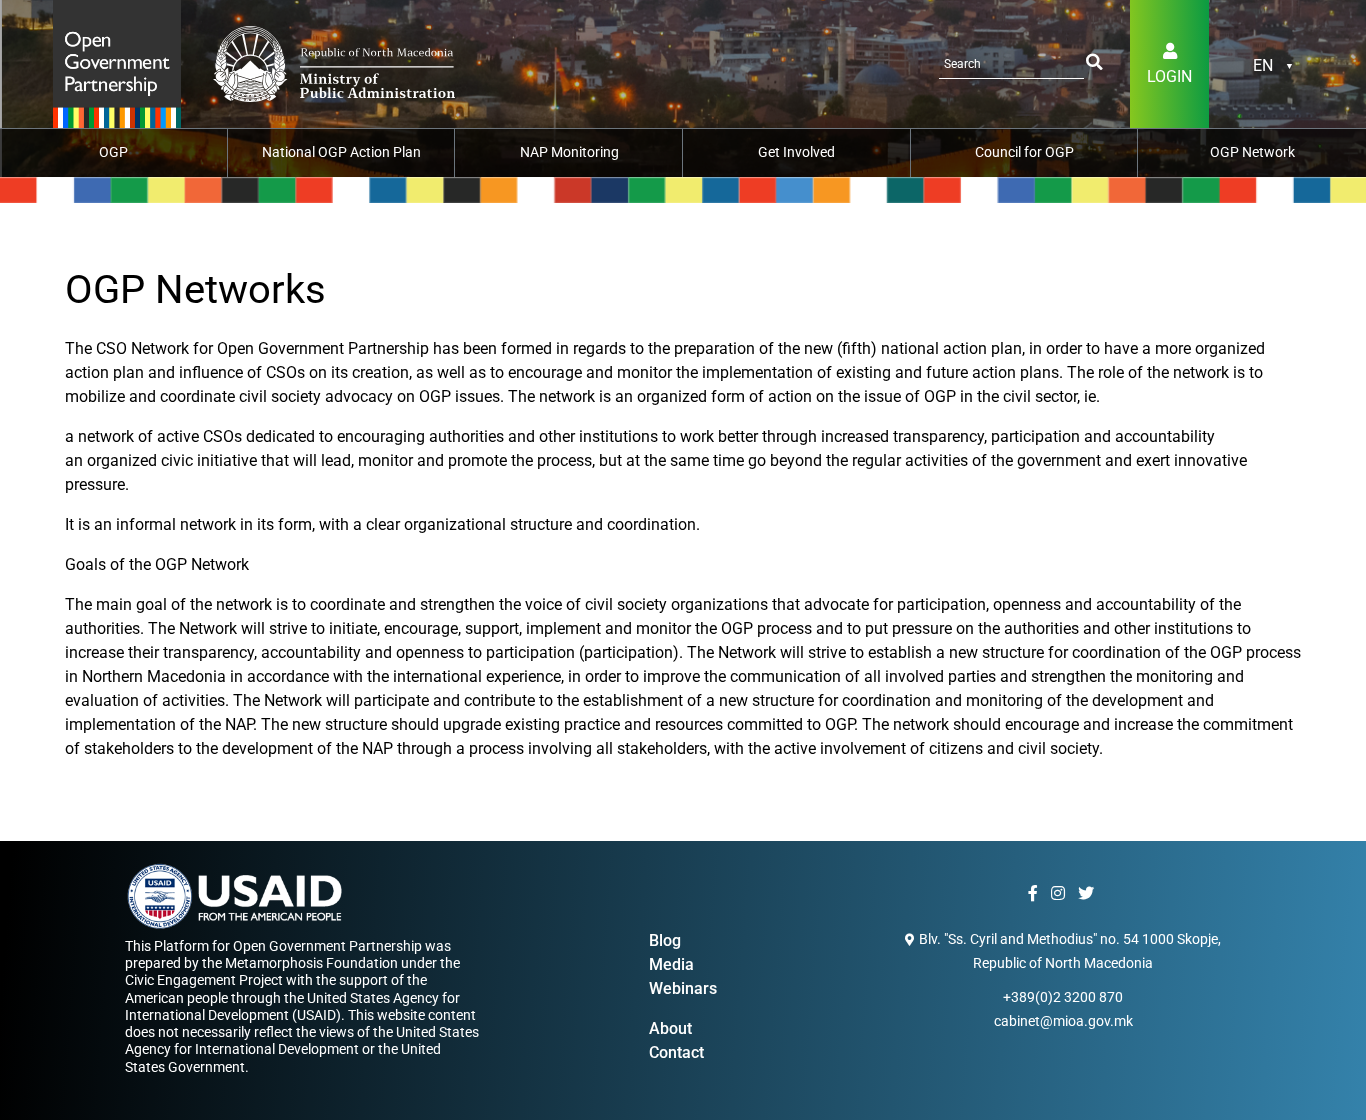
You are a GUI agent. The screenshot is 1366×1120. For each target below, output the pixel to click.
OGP (113, 152)
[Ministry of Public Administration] (117, 62)
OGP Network (1252, 152)
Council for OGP (1024, 152)
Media (671, 964)
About (670, 1028)
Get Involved (796, 152)
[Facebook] (1035, 894)
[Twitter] (1088, 894)
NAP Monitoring (569, 152)
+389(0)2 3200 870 (1063, 997)
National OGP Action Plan (341, 152)
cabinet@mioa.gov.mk (1063, 1021)
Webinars (683, 988)
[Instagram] (1060, 894)
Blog (665, 940)
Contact (676, 1052)
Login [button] (1169, 76)
